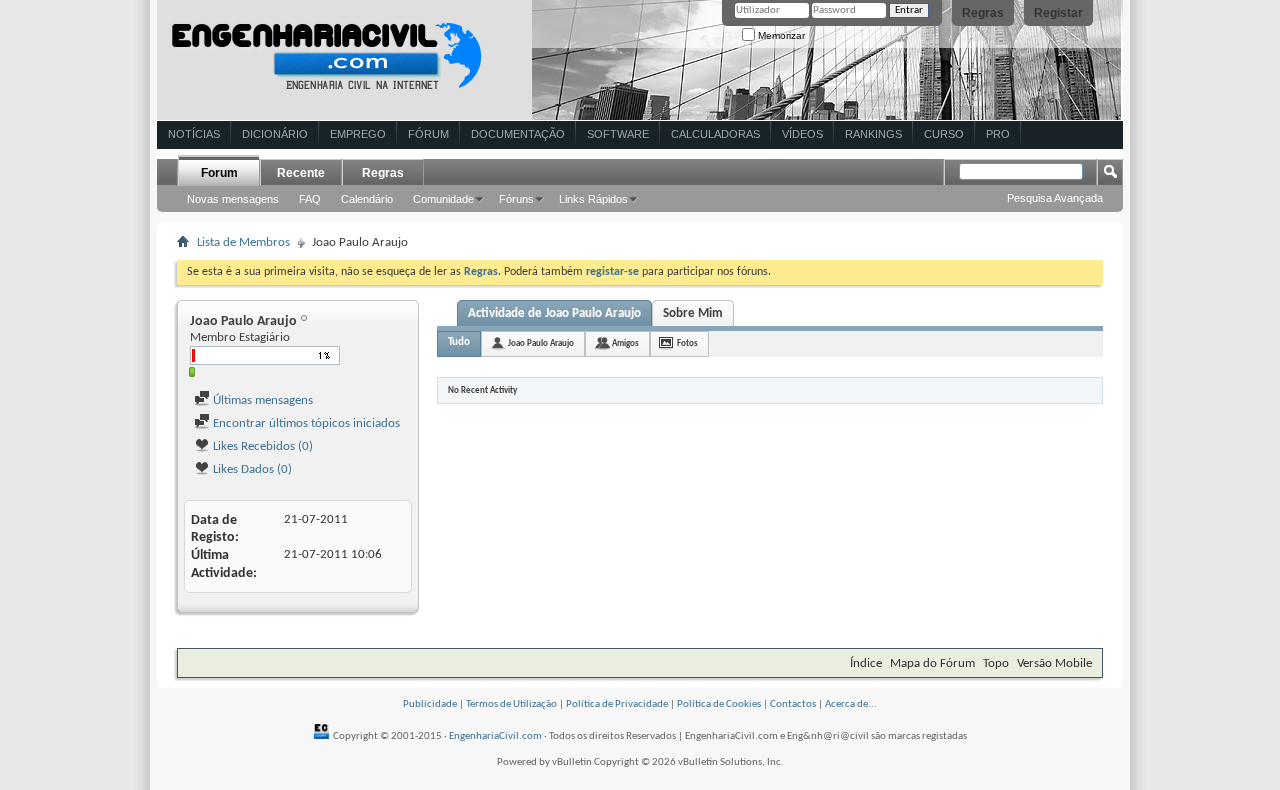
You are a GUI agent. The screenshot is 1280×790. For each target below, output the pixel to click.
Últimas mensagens (261, 400)
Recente (301, 173)
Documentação (518, 134)
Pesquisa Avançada (1055, 198)
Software (618, 134)
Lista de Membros (243, 242)
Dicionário (275, 134)
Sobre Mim (693, 313)
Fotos (687, 343)
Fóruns (516, 199)
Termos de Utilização (511, 704)
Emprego (358, 134)
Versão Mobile (1054, 663)
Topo (996, 663)
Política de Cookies (719, 704)
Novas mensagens (233, 199)
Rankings (873, 134)
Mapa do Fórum (932, 663)
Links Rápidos (593, 199)
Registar (1058, 13)
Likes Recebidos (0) (261, 446)
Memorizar (780, 35)
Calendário (367, 199)
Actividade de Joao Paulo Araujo (554, 313)
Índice (866, 663)
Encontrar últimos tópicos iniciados (305, 423)
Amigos (625, 343)
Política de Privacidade (617, 704)
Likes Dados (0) (251, 469)
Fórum (428, 134)
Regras (983, 13)
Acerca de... (851, 704)
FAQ (310, 199)
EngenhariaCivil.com (495, 736)
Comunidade (443, 199)
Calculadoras (715, 134)
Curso (944, 134)
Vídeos (802, 134)
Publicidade (430, 704)
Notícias (194, 134)
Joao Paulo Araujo (541, 343)
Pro (998, 134)
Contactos (793, 704)
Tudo (459, 342)
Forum (219, 173)
